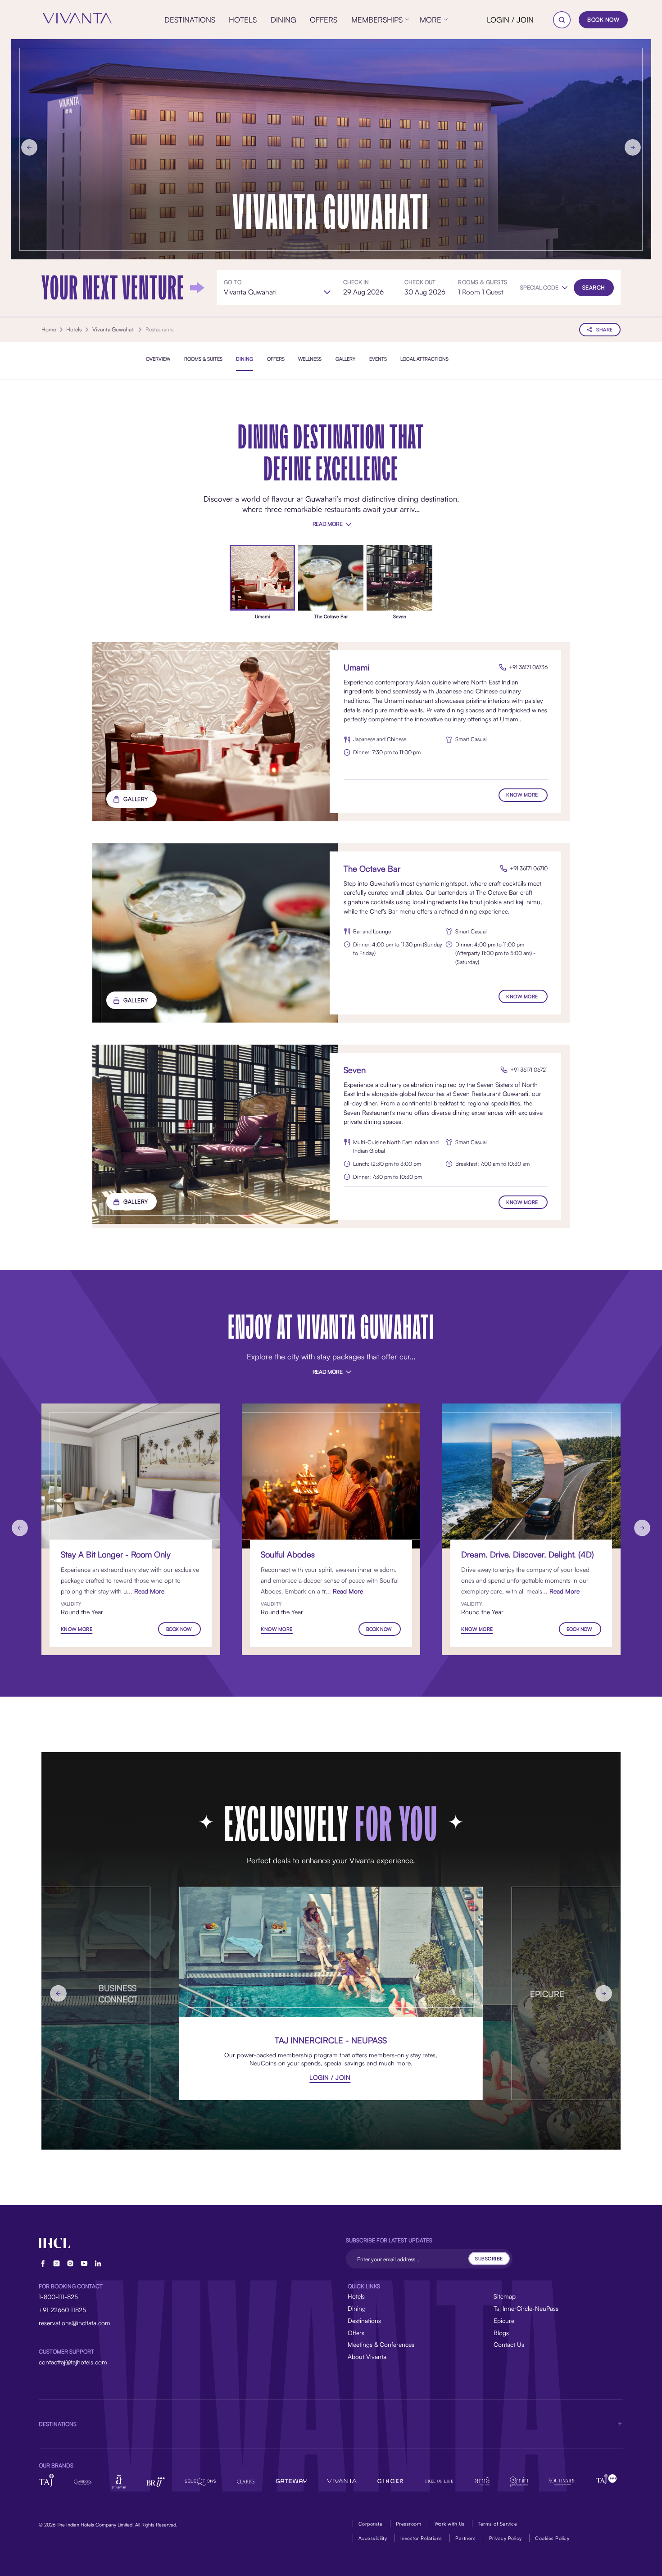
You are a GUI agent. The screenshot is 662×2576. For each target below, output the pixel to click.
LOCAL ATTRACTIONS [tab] (424, 358)
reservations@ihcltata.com (75, 2323)
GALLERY (136, 799)
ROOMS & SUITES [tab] (203, 358)
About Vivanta (367, 2356)
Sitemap (505, 2296)
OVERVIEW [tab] (158, 358)
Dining (357, 2308)
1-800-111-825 (58, 2297)
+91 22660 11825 (62, 2310)
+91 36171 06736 (528, 667)
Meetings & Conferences (381, 2344)
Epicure (504, 2320)
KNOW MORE (522, 795)
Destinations (364, 2320)
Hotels (356, 2296)
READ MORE (328, 524)
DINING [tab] (245, 358)
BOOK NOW (603, 20)
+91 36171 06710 (529, 868)
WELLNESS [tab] (310, 358)
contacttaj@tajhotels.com (73, 2362)
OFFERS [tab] (276, 358)
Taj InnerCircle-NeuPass (526, 2308)
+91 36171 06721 (529, 1070)
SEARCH (594, 287)
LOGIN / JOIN (510, 20)
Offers (356, 2333)
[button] (544, 288)
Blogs (501, 2333)
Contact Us (509, 2344)
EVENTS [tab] (378, 358)
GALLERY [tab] (345, 358)
